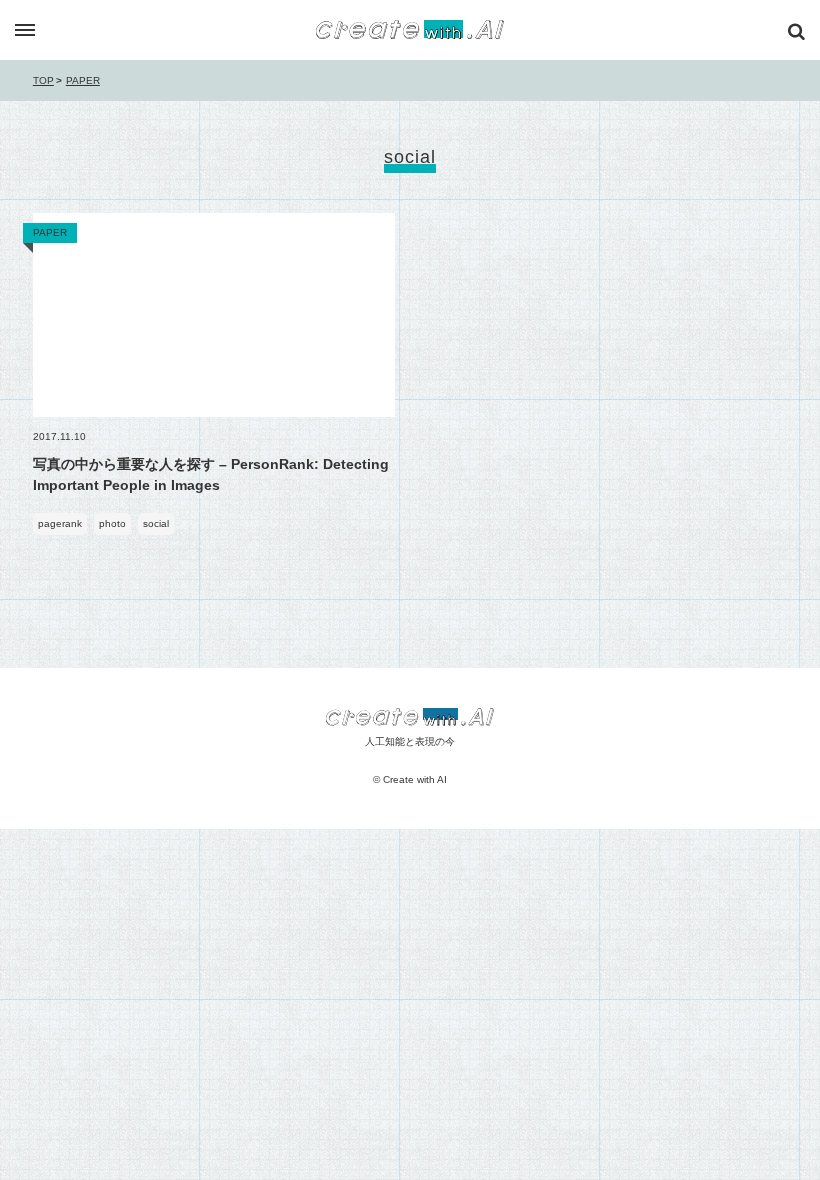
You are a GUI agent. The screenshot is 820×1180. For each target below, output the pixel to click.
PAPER (83, 80)
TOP (43, 80)
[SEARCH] (796, 32)
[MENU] (25, 31)
